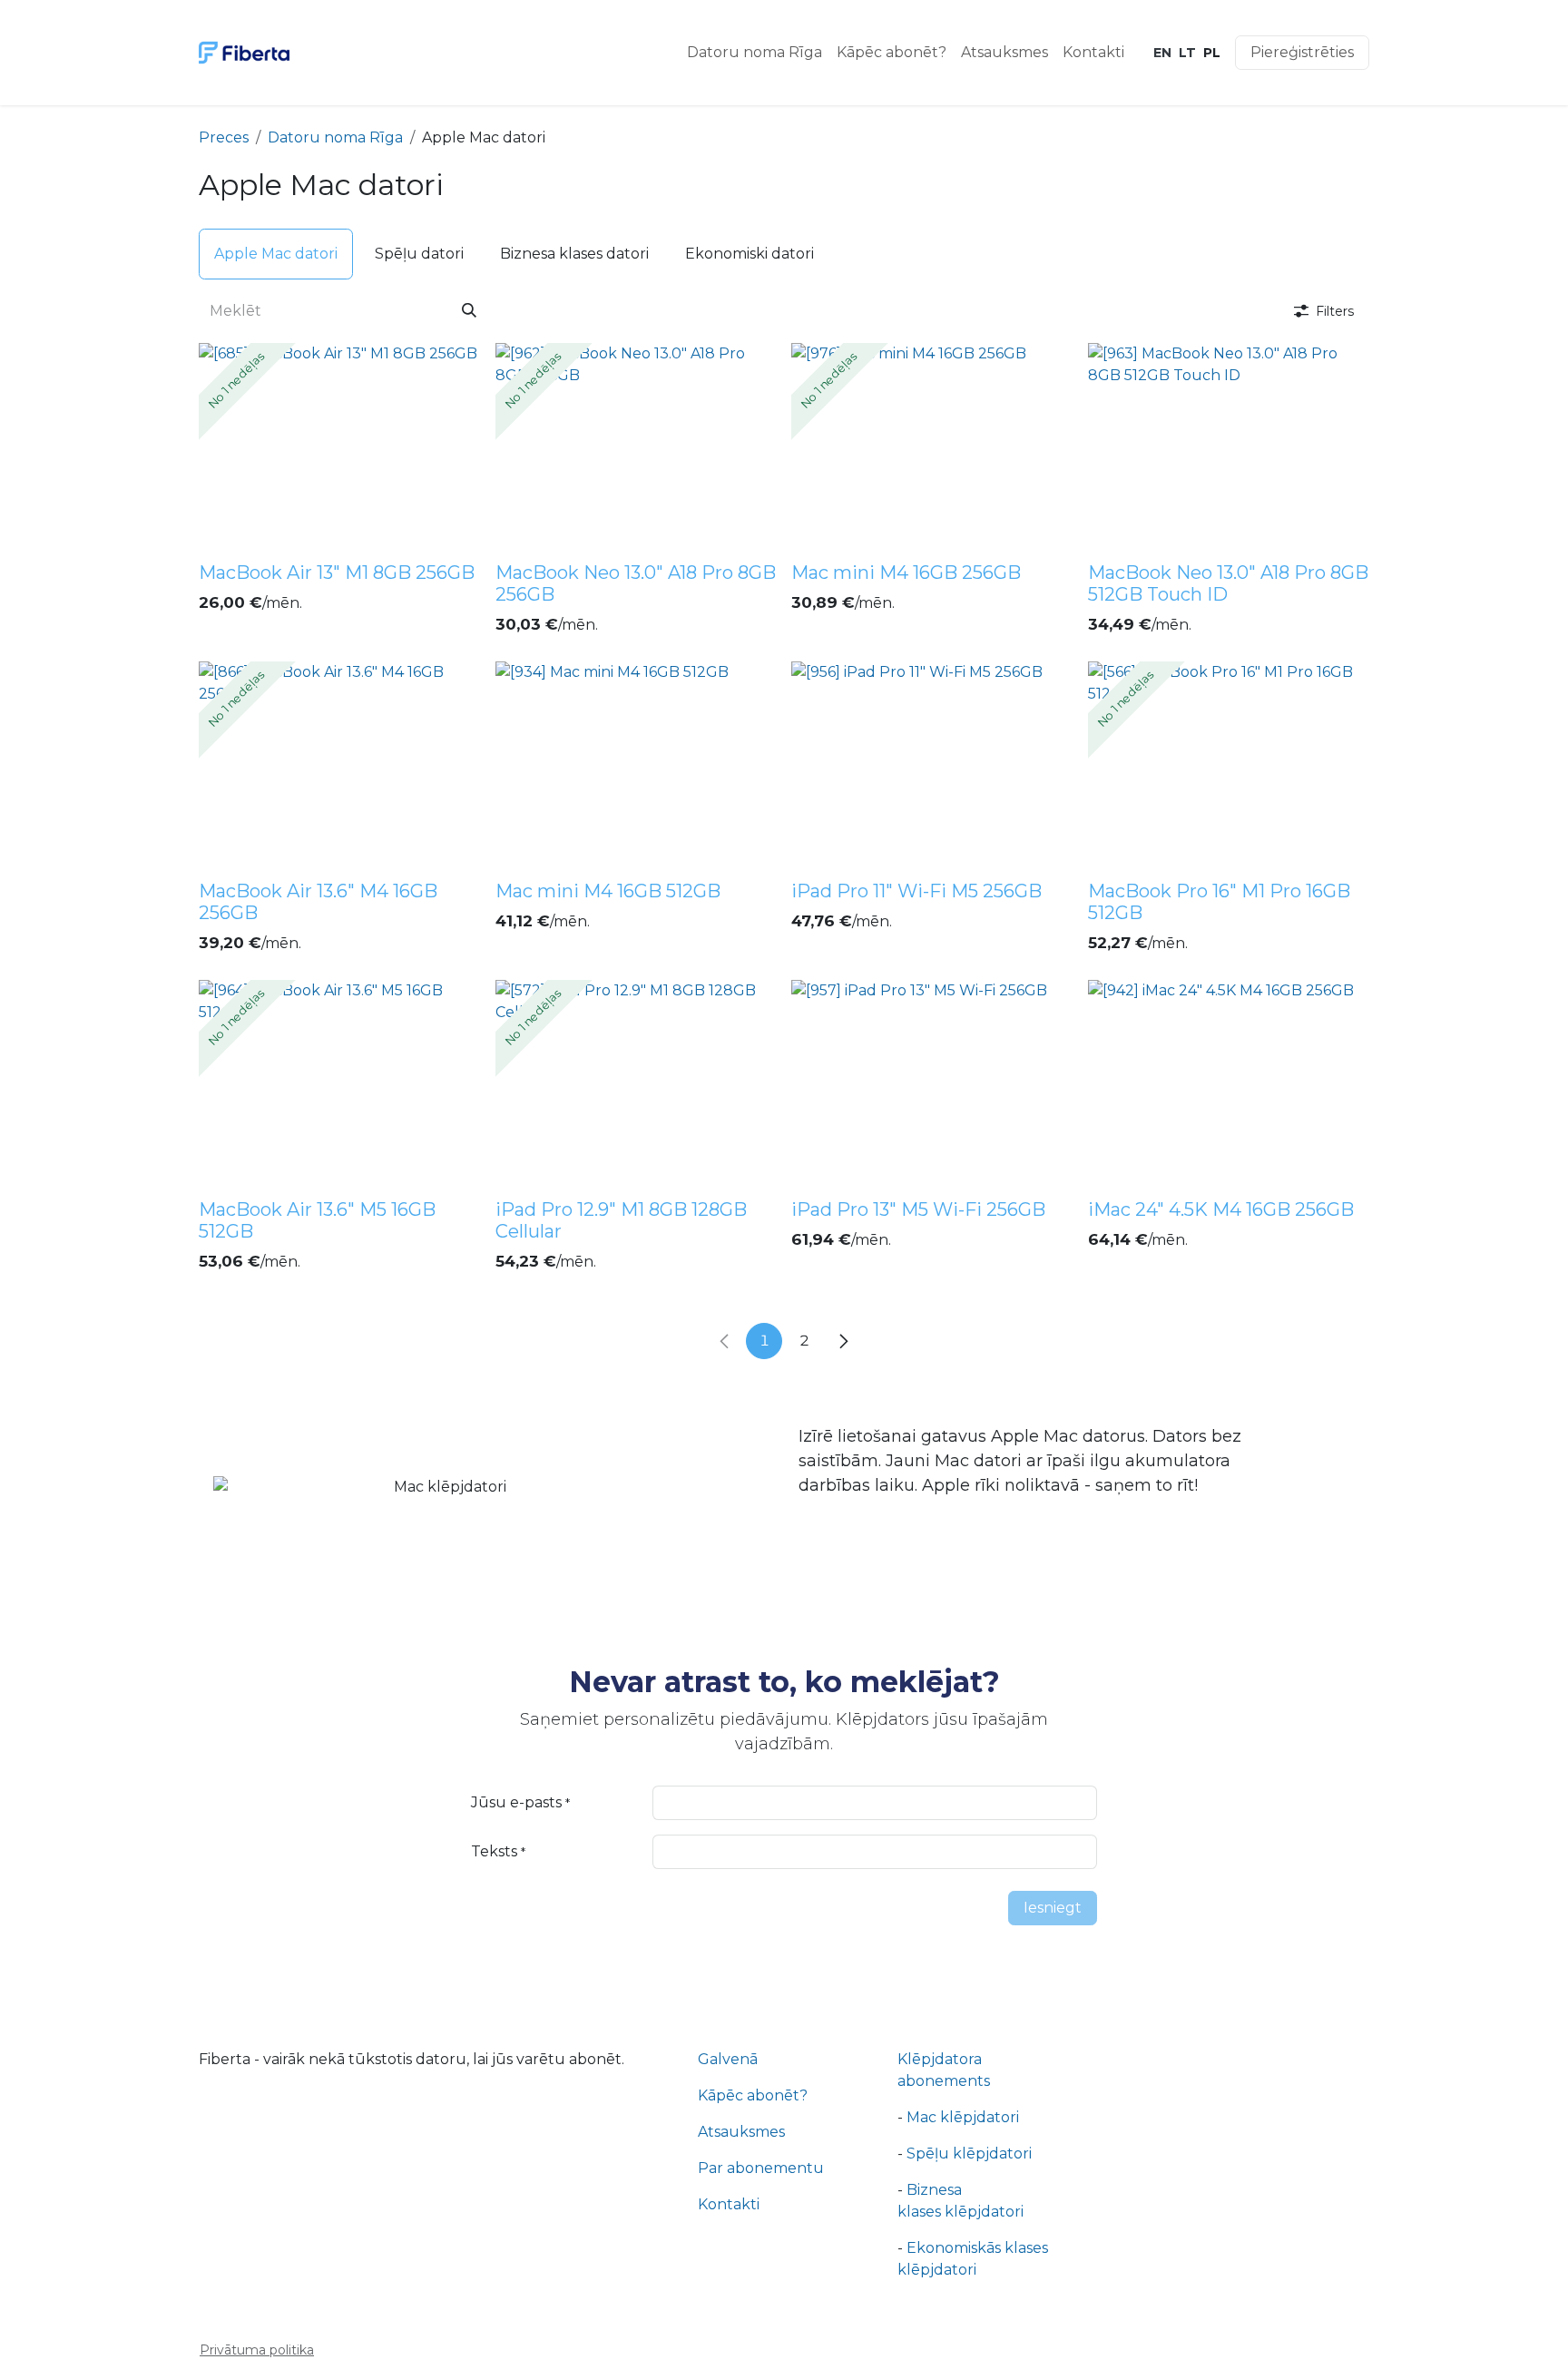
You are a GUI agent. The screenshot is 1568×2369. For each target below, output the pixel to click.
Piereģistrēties (1302, 52)
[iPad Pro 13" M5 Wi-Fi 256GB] (932, 1086)
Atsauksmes (741, 2197)
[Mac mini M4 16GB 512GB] (637, 767)
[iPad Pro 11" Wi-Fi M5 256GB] (932, 767)
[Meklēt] (469, 311)
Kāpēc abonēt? (753, 2161)
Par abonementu (761, 2233)
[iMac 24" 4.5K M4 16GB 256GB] (1229, 1086)
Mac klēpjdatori (963, 2183)
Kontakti (729, 2270)
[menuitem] (755, 53)
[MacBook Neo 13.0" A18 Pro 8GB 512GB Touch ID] (1229, 449)
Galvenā (728, 2124)
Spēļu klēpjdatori (971, 2219)
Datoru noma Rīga (335, 137)
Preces (224, 137)
